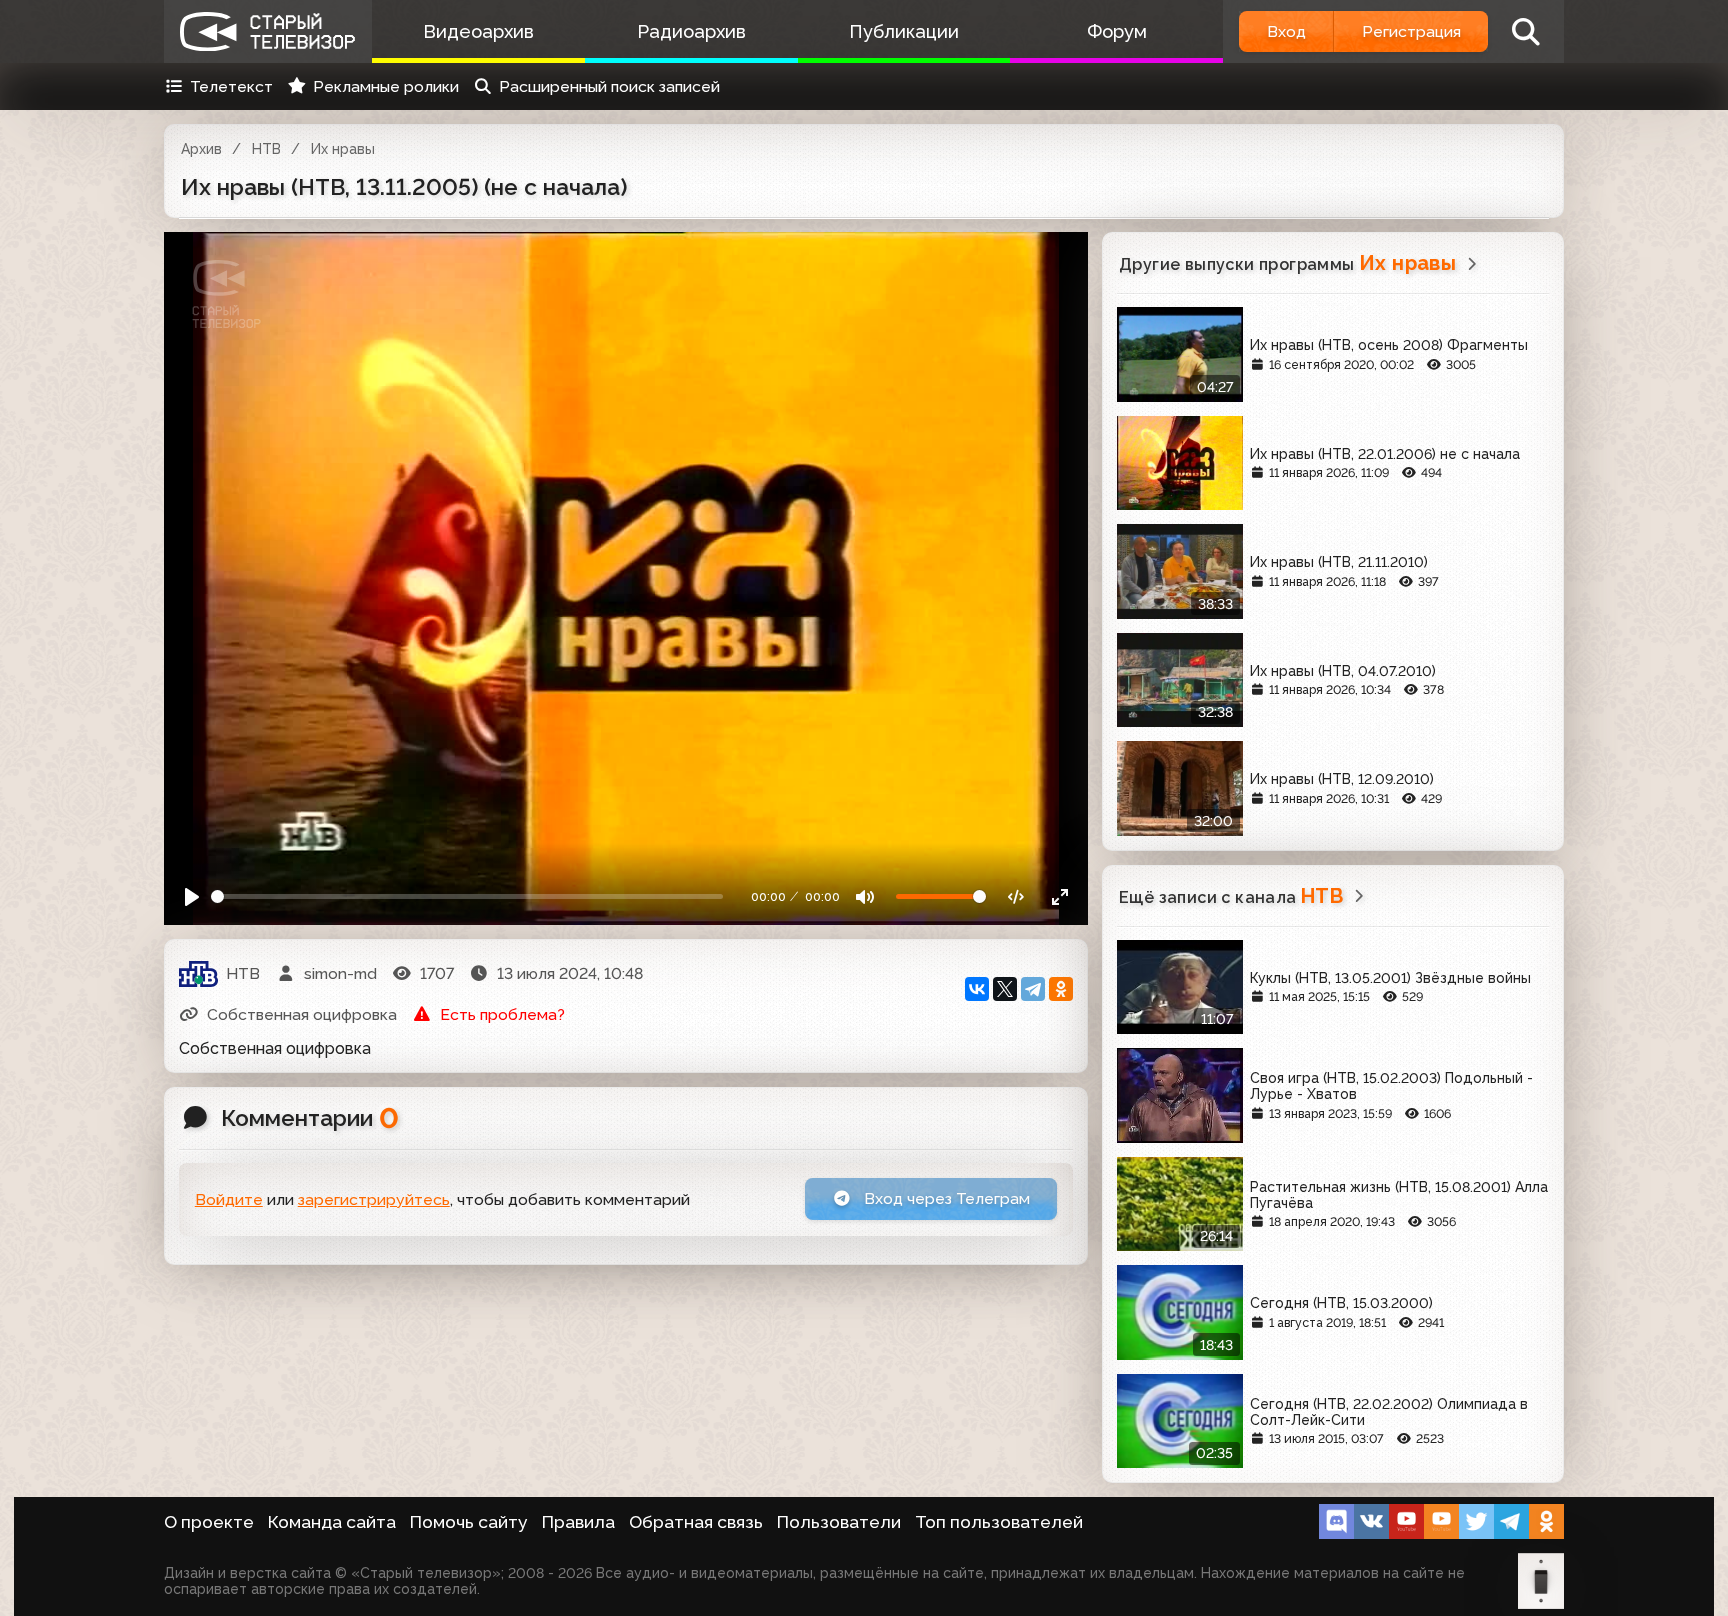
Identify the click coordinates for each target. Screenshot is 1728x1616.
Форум (1117, 31)
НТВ (266, 149)
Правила (578, 1522)
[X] (1005, 989)
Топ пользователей (999, 1522)
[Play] (192, 896)
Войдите (229, 1199)
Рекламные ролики (386, 86)
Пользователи (839, 1522)
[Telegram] (1033, 989)
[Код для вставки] (1016, 896)
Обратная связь (696, 1522)
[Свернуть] (1059, 896)
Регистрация (1411, 31)
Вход (1286, 31)
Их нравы (343, 149)
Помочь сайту (469, 1522)
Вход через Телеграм (945, 1198)
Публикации (904, 31)
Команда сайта (332, 1522)
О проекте (209, 1522)
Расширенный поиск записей (609, 86)
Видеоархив (478, 31)
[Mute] (865, 896)
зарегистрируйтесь (374, 1199)
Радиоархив (691, 31)
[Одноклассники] (1061, 989)
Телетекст (231, 86)
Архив (201, 149)
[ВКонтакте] (977, 989)
